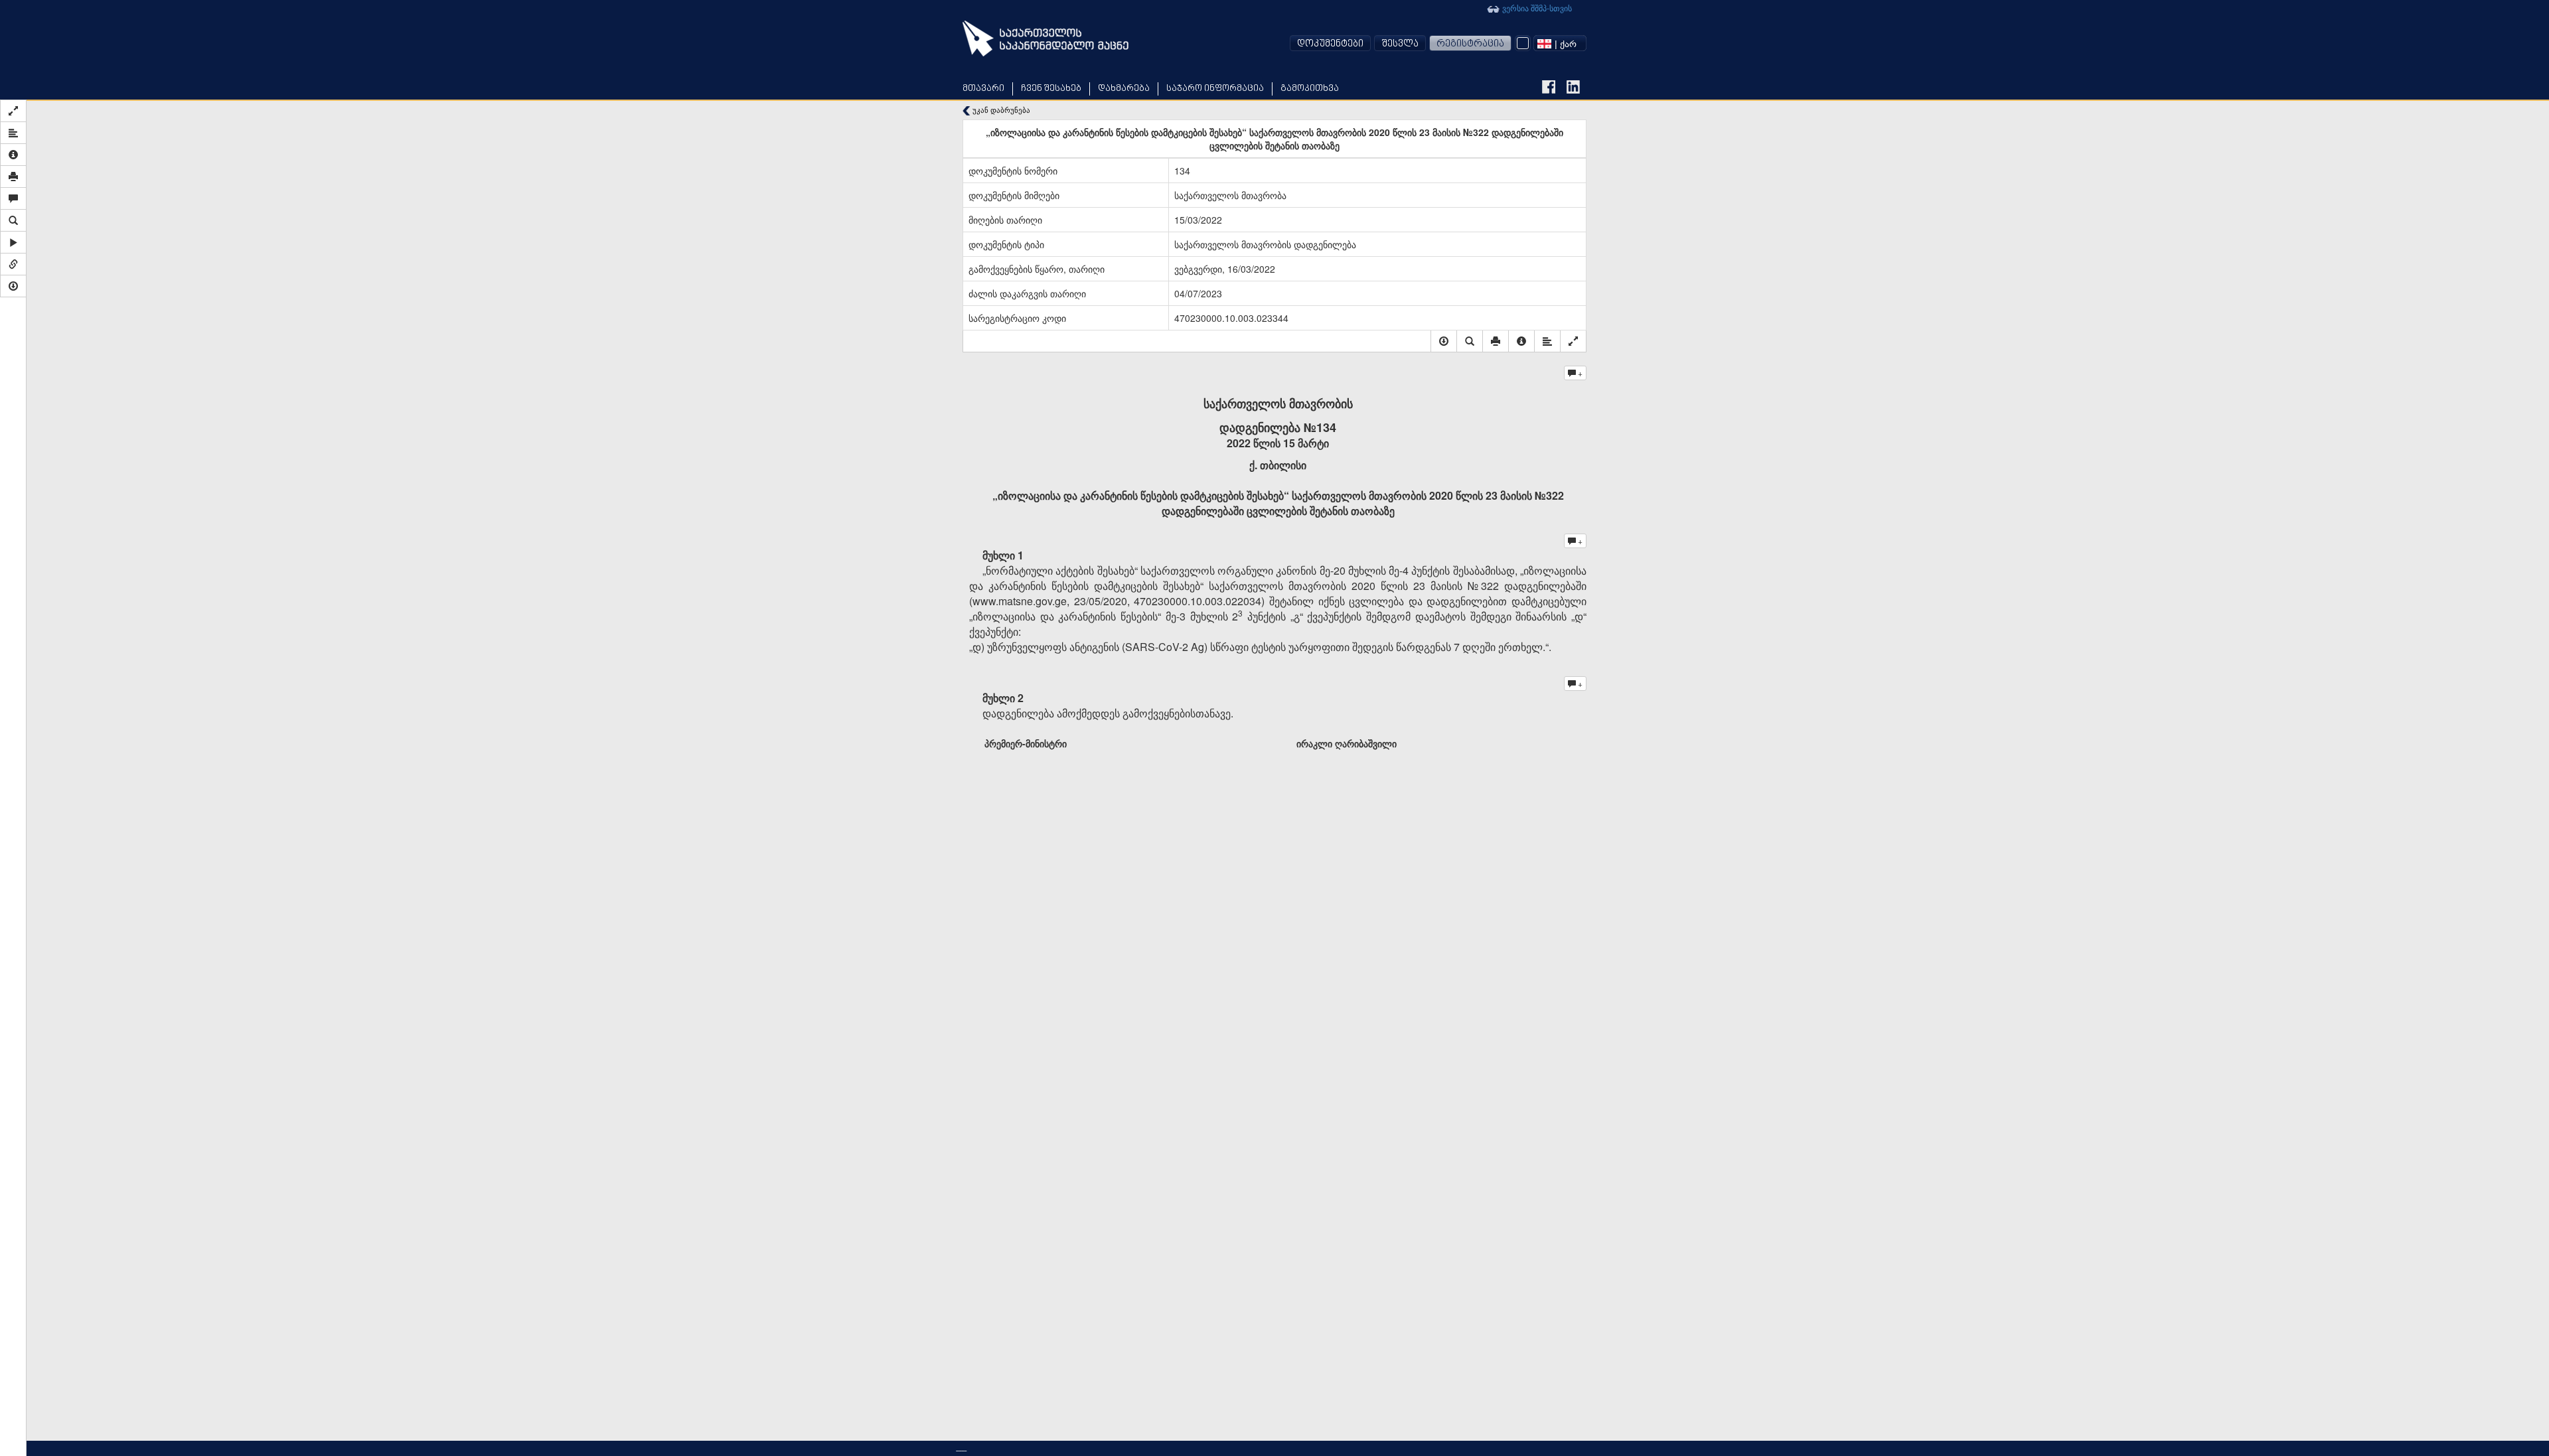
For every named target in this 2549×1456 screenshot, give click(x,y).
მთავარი (983, 89)
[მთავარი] (1045, 38)
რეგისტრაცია (1470, 44)
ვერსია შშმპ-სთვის (1536, 8)
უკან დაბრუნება (1000, 110)
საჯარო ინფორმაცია (1215, 89)
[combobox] (1560, 43)
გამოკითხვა (1310, 89)
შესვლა (1400, 44)
